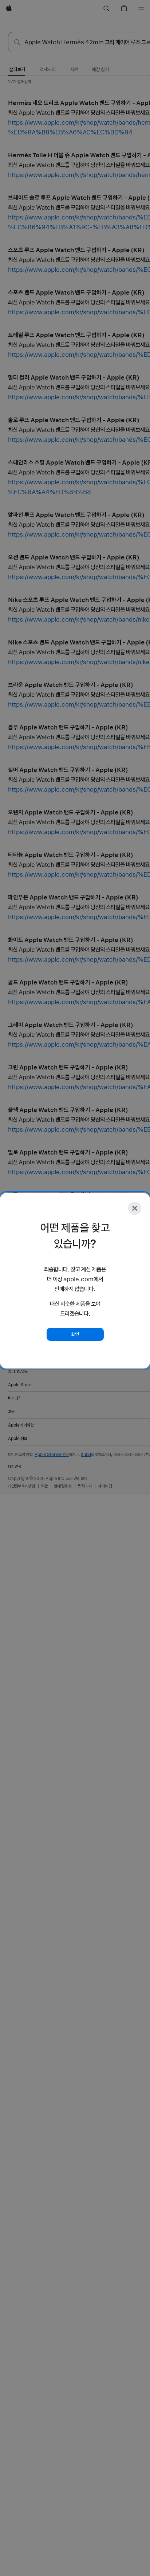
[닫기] (135, 1208)
